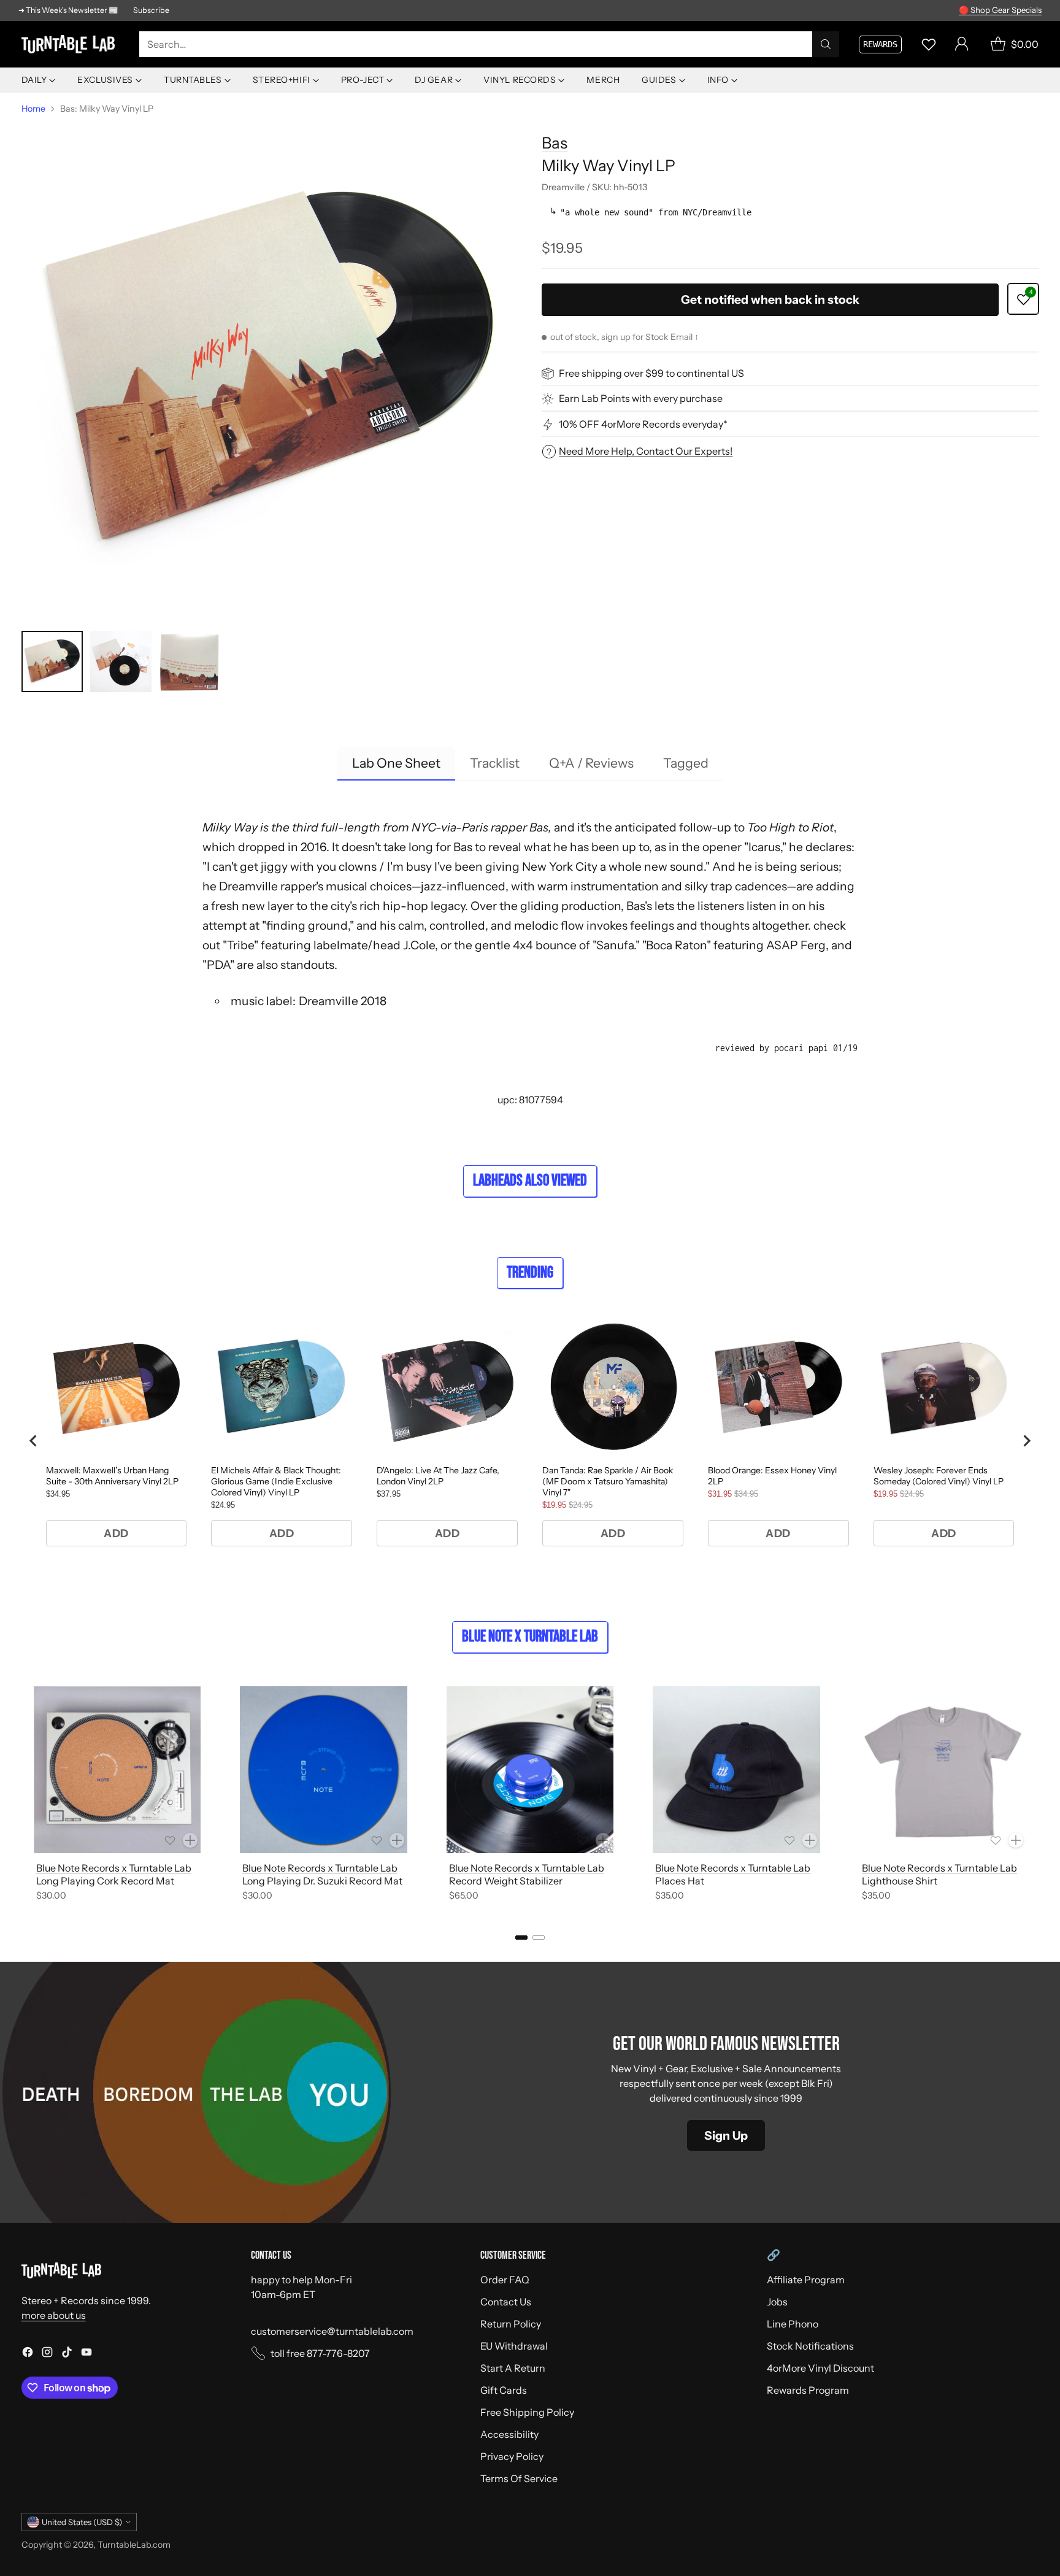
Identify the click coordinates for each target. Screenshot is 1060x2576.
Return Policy (511, 2324)
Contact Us (506, 2302)
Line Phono (793, 2324)
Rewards (880, 44)
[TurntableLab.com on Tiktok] (67, 2354)
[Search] (826, 44)
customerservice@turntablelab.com (332, 2331)
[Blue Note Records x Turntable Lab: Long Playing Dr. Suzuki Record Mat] (324, 1770)
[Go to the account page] (962, 44)
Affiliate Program (806, 2280)
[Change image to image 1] (52, 661)
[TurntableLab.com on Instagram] (47, 2354)
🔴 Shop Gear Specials (1000, 10)
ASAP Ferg (796, 945)
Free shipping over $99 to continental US (651, 374)
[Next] (1035, 1796)
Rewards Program (808, 2390)
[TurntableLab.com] (71, 44)
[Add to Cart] (190, 1840)
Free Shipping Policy (527, 2412)
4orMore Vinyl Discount (820, 2368)
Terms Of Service (519, 2478)
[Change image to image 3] (190, 661)
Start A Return (513, 2368)
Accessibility (509, 2434)
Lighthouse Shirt (900, 1881)
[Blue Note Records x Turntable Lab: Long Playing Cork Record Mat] (117, 1770)
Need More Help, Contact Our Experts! (646, 451)
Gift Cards (504, 2390)
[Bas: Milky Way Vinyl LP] (270, 370)
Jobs (777, 2302)
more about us (54, 2315)
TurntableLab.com (134, 2545)
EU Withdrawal (514, 2346)
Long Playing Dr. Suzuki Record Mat (322, 1881)
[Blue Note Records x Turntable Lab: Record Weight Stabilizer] (530, 1770)
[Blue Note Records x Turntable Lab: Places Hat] (736, 1770)
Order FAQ (505, 2280)
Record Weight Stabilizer (506, 1881)
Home (33, 109)
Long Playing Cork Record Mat (105, 1881)
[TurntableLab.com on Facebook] (28, 2354)
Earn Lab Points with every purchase (641, 399)
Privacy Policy (512, 2456)
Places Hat (680, 1881)
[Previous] (25, 1796)
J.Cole (419, 945)
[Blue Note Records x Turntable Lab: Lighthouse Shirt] (943, 1770)
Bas (555, 143)
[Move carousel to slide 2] (539, 1938)
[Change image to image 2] (121, 661)
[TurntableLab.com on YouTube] (86, 2354)
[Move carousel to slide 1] (521, 1938)
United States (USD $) (82, 2522)
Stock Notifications (810, 2346)
